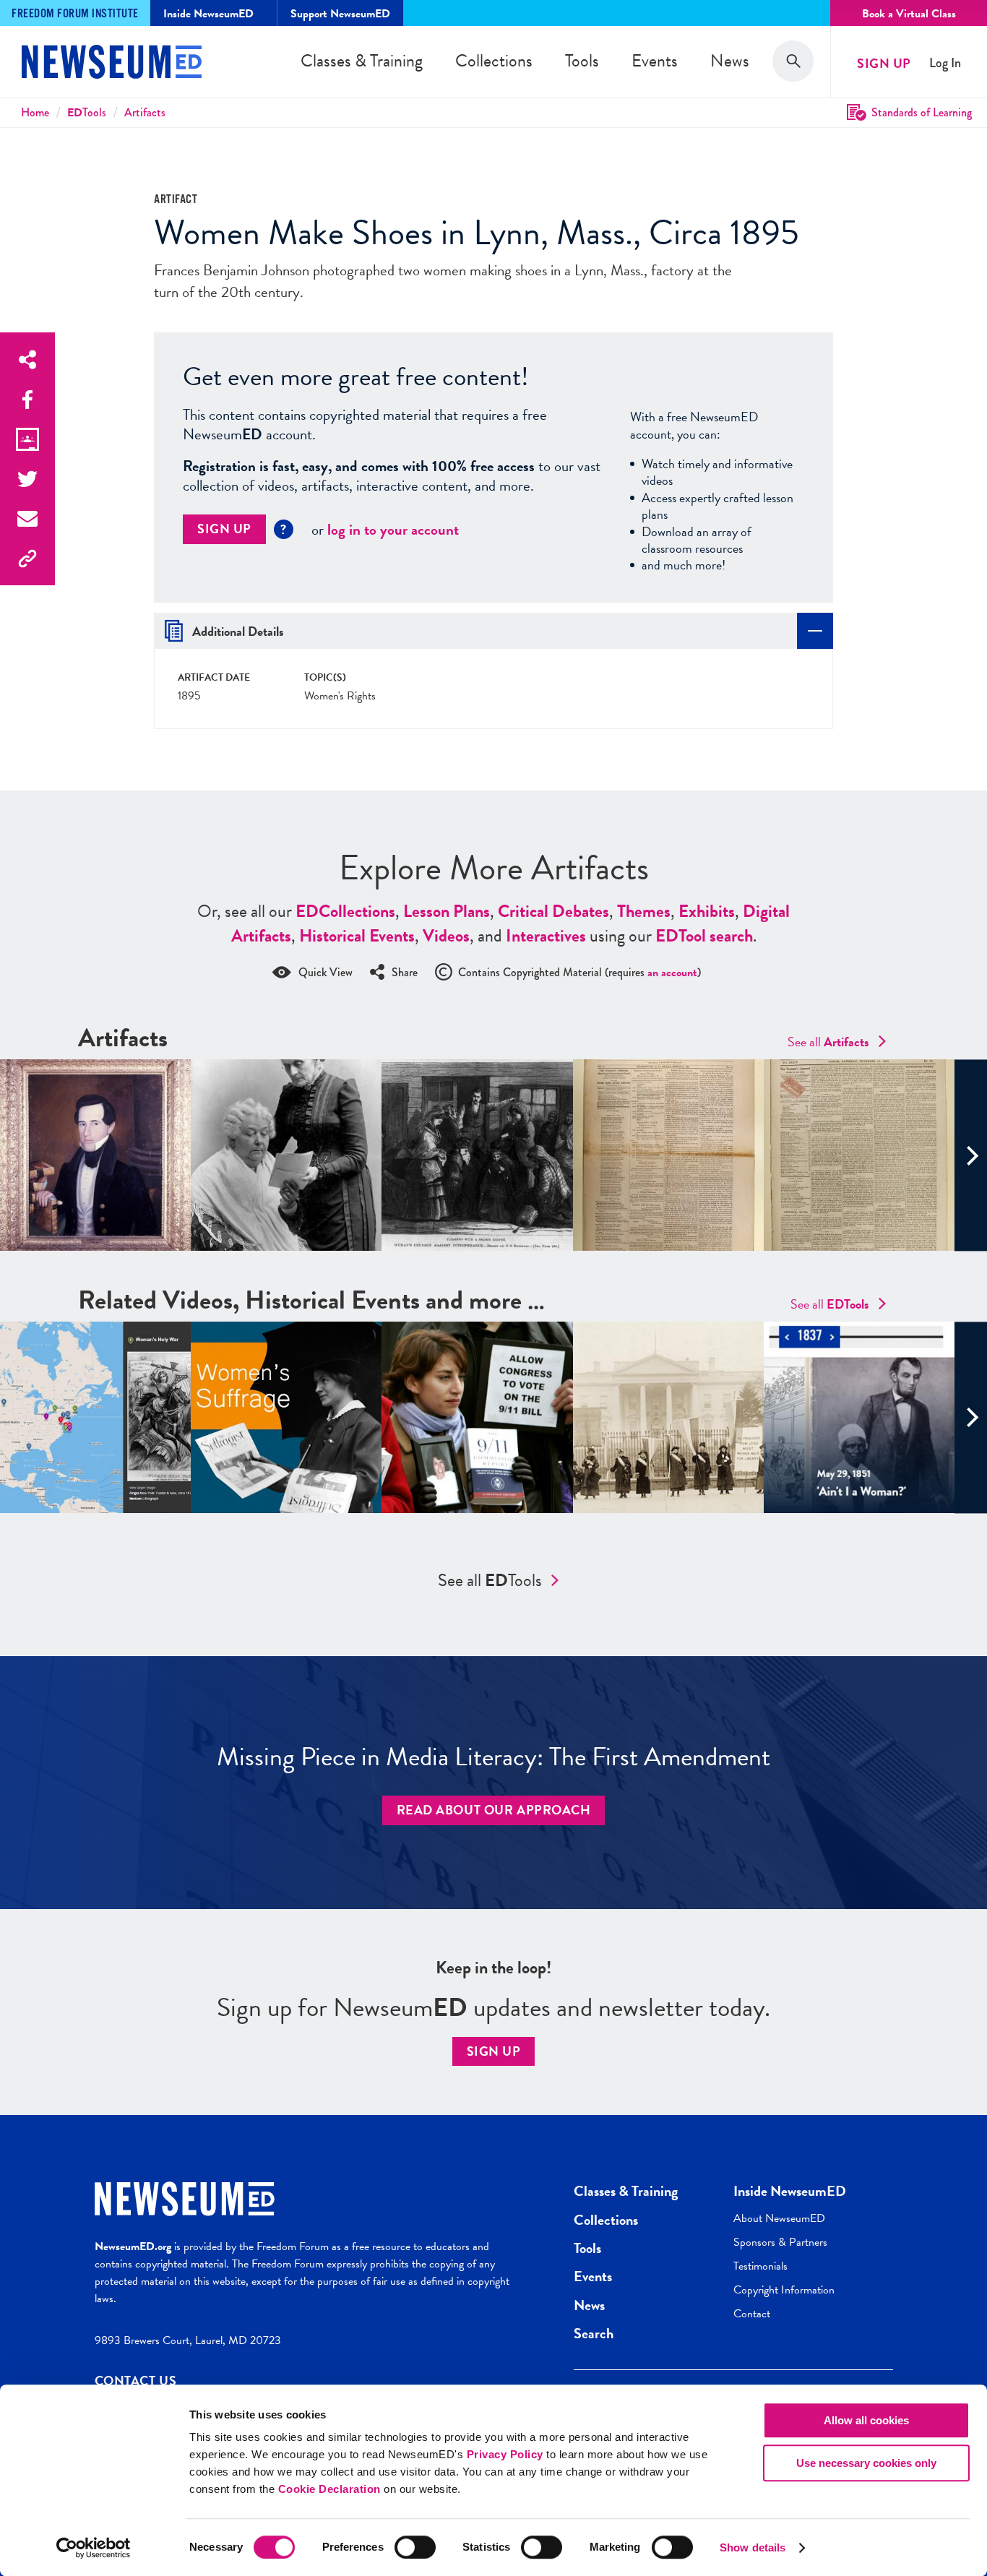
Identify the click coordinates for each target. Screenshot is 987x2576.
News (730, 61)
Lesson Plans (447, 911)
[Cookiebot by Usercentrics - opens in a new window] (94, 2548)
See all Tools (490, 1580)
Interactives (546, 936)
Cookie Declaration (329, 2489)
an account (672, 973)
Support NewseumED (340, 14)
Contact (752, 2314)
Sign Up (884, 63)
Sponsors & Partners (780, 2242)
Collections (494, 61)
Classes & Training (362, 61)
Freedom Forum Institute (75, 14)
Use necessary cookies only (866, 2463)
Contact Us (136, 2381)
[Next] (971, 1155)
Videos (446, 936)
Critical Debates (553, 911)
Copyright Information (784, 2290)
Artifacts (145, 112)
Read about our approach (494, 1810)
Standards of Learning (922, 112)
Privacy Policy (505, 2454)
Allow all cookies (866, 2420)
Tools (582, 61)
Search (594, 2333)
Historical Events (357, 936)
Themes (644, 911)
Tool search (704, 936)
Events (655, 61)
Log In (945, 63)
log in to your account (393, 530)
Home (35, 112)
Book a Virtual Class (909, 14)
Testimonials (760, 2266)
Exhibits (707, 911)
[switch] (415, 2547)
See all (828, 1042)
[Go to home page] (112, 64)
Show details (753, 2547)
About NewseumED (779, 2218)
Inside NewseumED (790, 2191)
